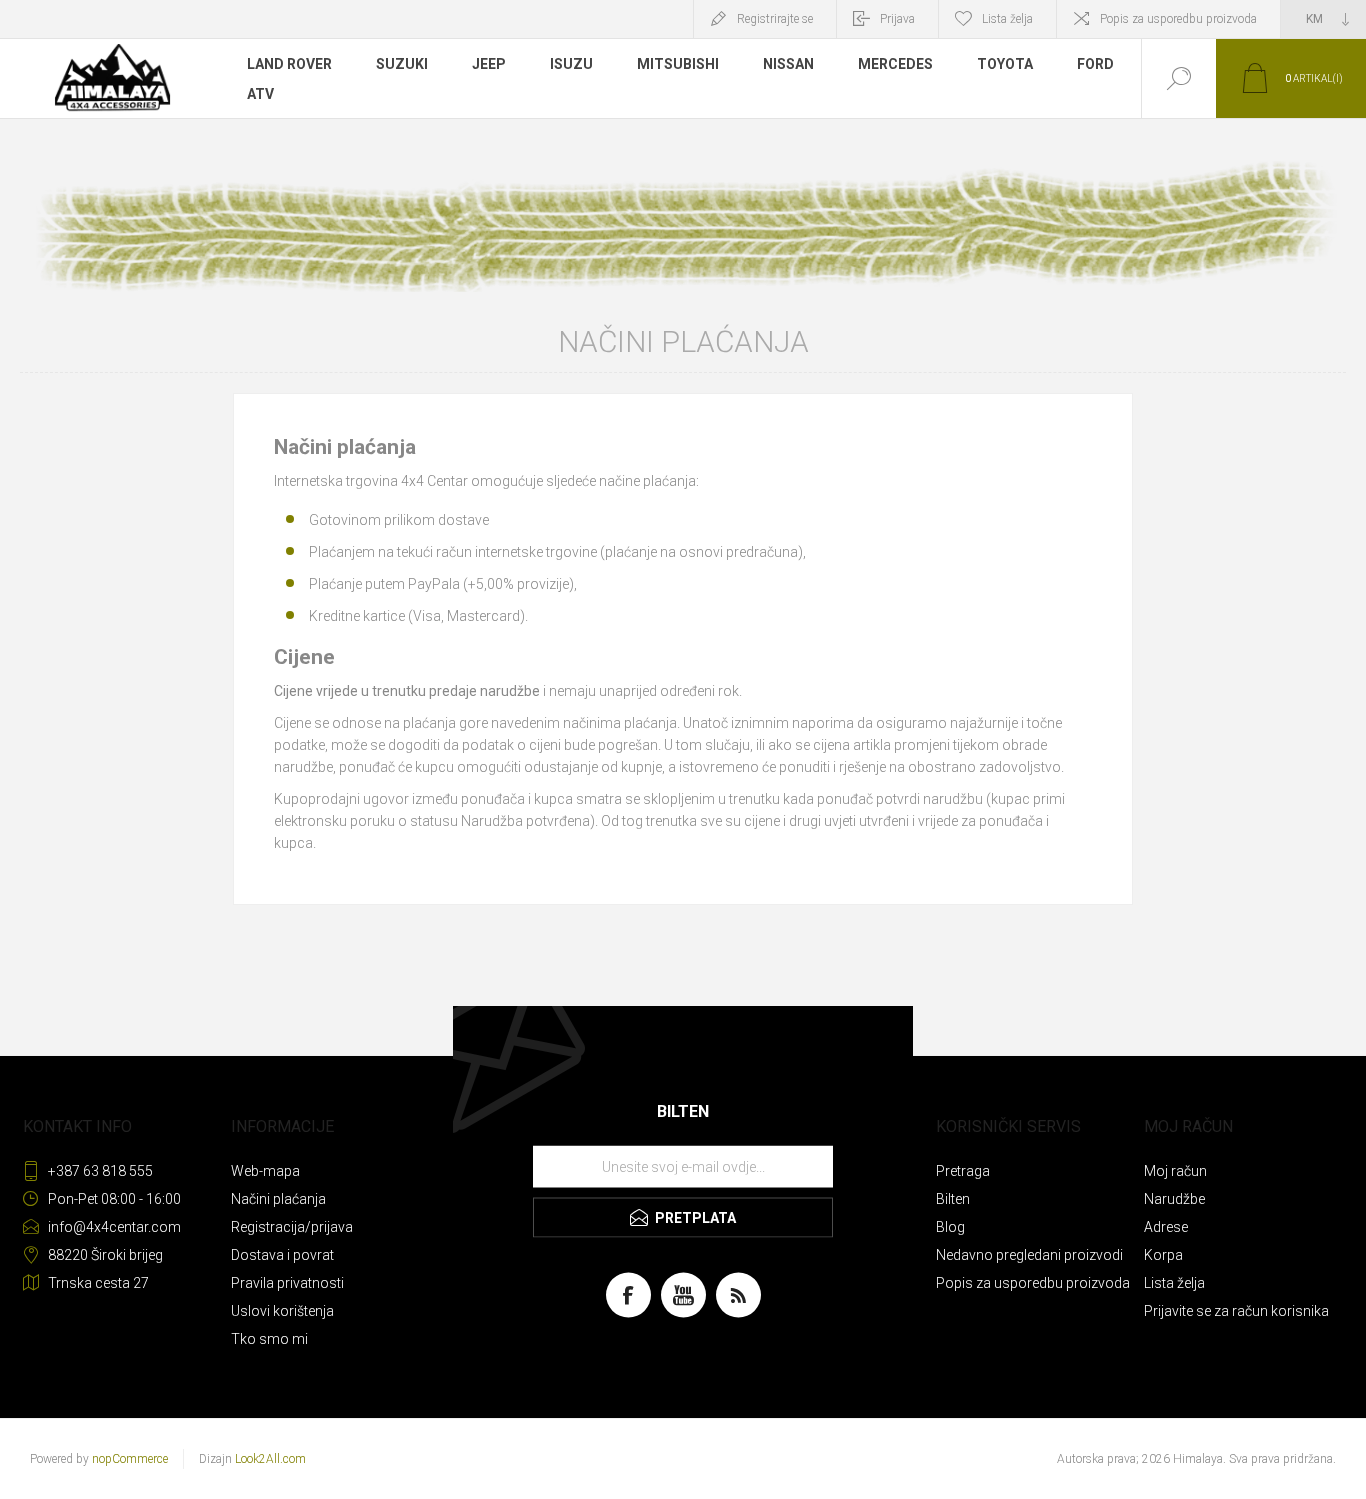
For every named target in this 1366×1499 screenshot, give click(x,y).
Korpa (1163, 1255)
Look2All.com (270, 1459)
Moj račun (1175, 1171)
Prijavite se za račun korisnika (1236, 1311)
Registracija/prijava (292, 1227)
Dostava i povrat (282, 1255)
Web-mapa (265, 1171)
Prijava (897, 19)
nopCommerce (130, 1459)
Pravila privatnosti (287, 1283)
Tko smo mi (269, 1339)
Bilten (953, 1199)
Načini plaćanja (278, 1199)
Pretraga (963, 1171)
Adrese (1166, 1227)
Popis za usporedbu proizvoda (1178, 19)
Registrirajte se (775, 19)
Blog (950, 1227)
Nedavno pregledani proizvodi (1029, 1255)
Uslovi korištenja (282, 1311)
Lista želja (1174, 1283)
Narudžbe (1174, 1199)
